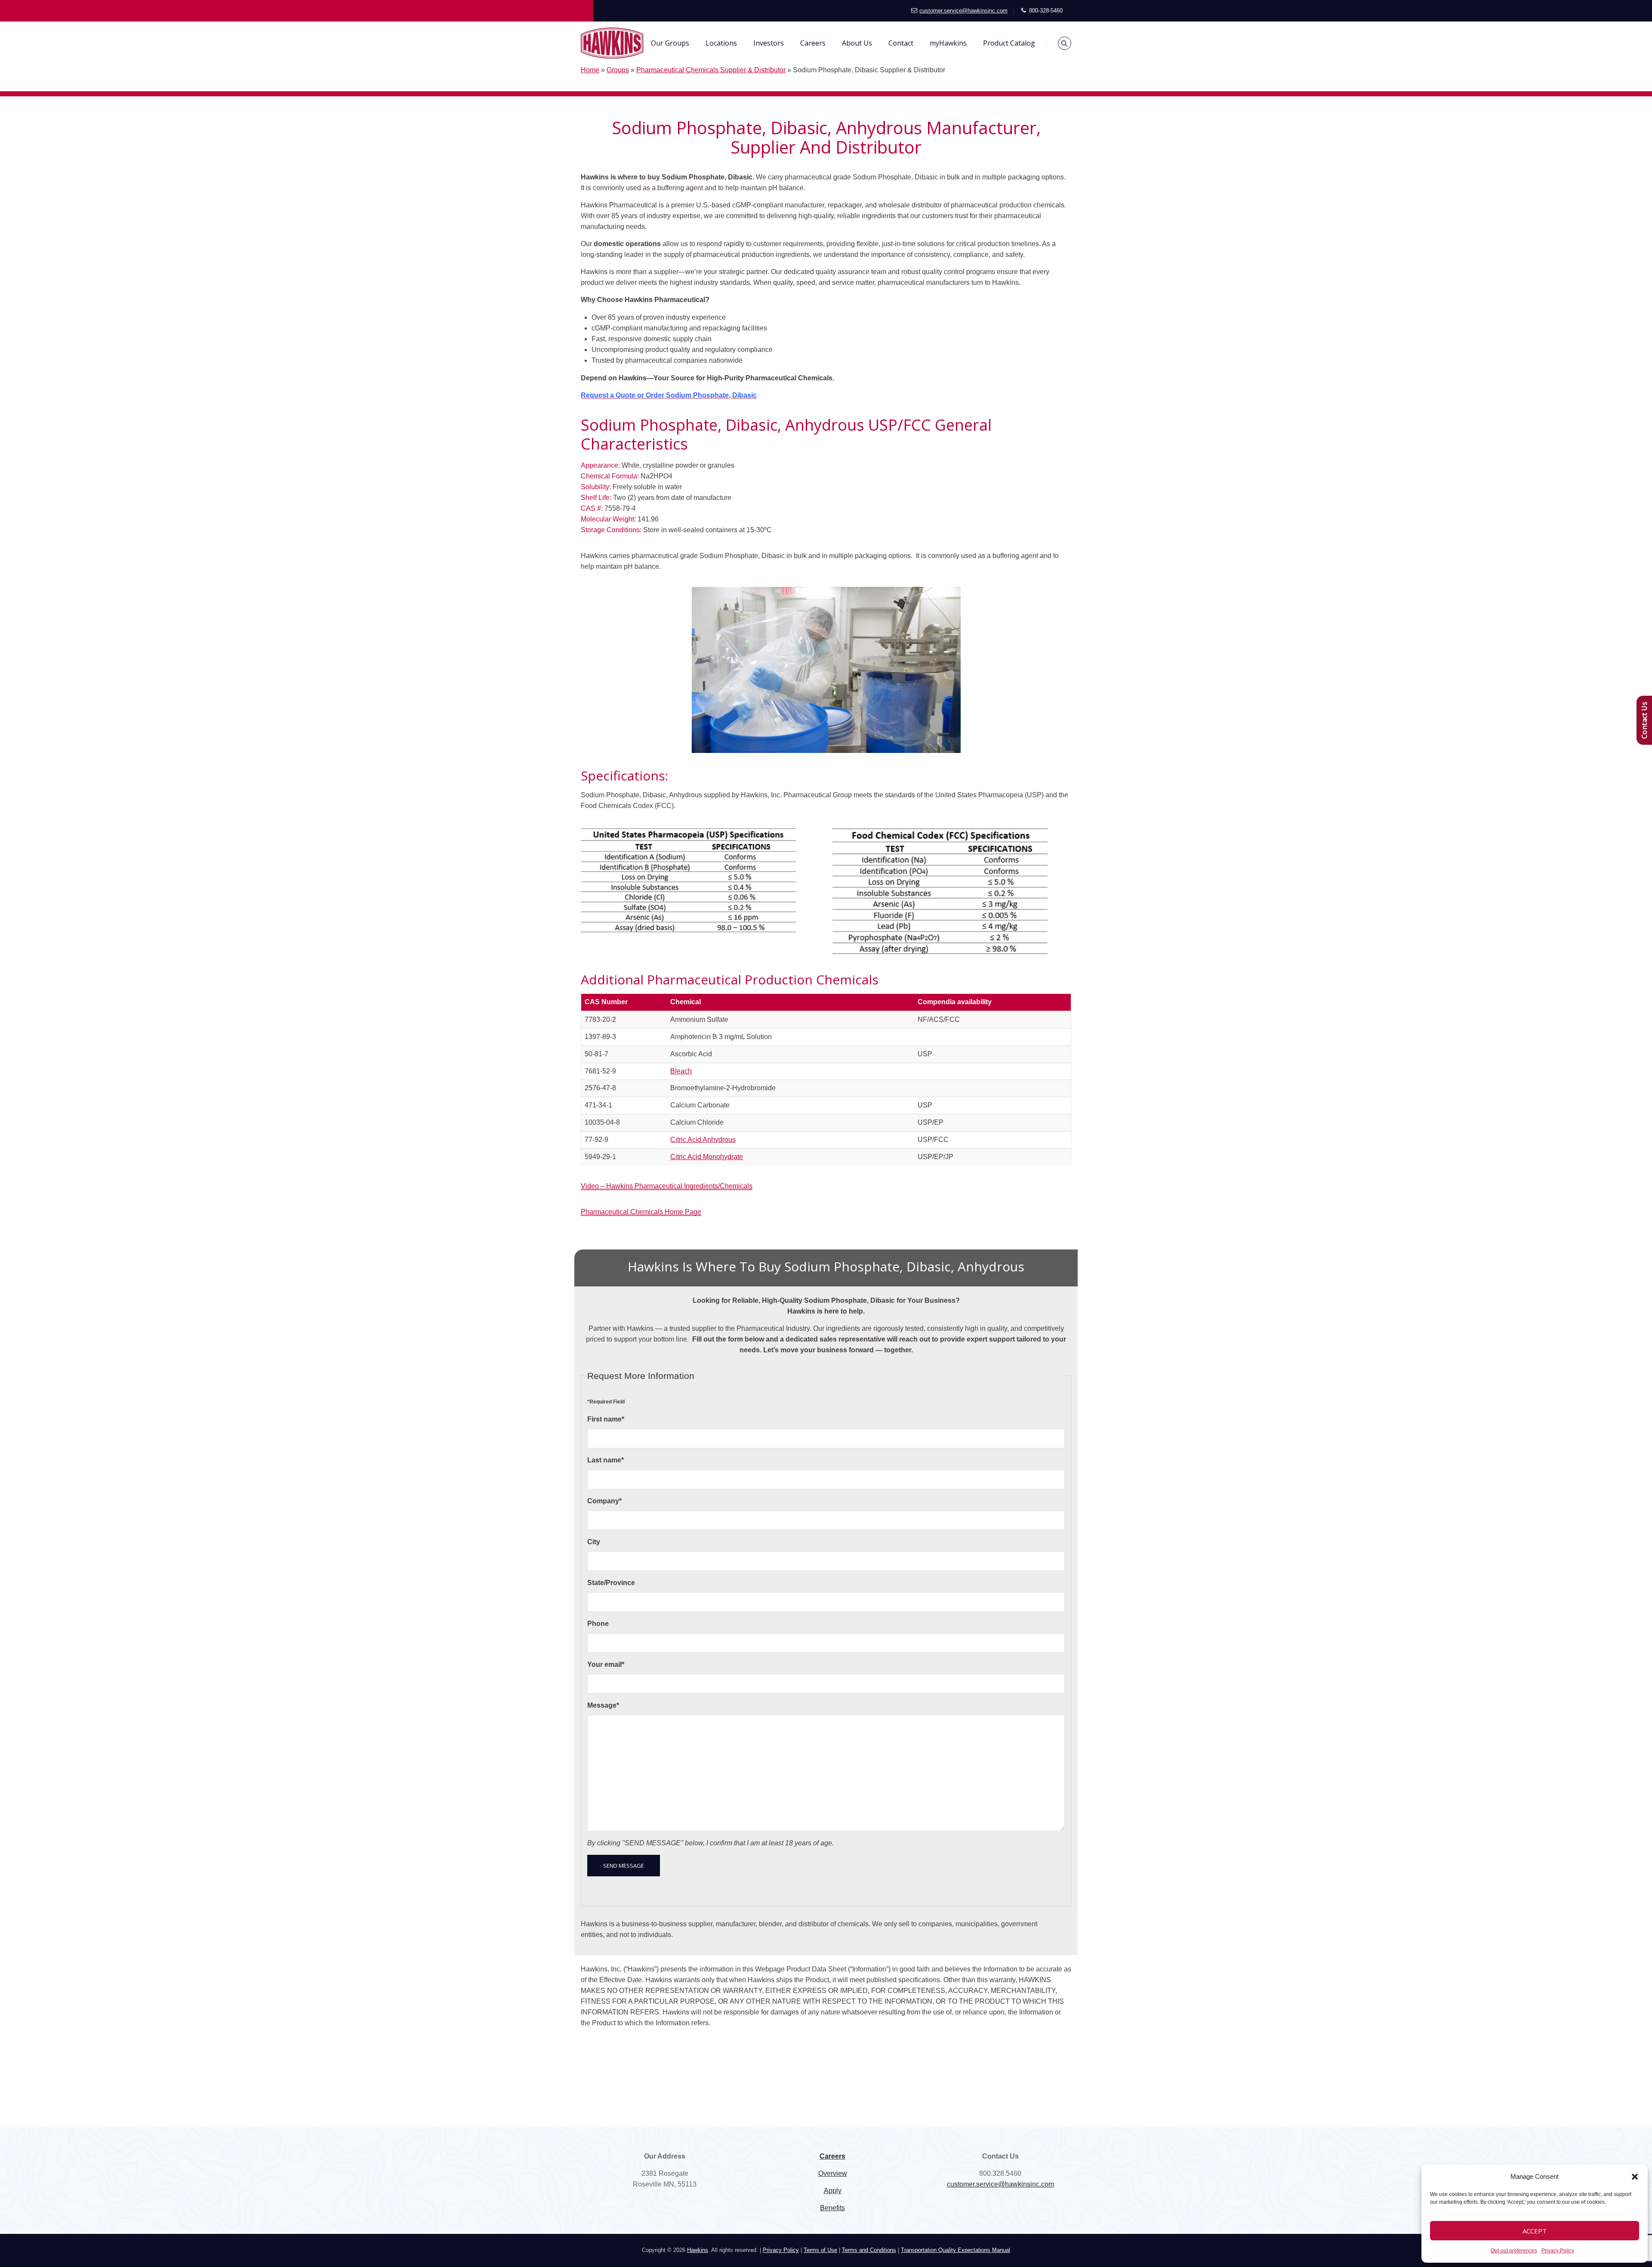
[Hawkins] (612, 43)
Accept (1535, 2231)
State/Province (611, 1583)
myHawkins (948, 43)
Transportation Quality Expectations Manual (955, 2250)
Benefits (832, 2208)
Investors (769, 43)
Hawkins (698, 2250)
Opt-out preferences (1514, 2251)
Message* (603, 1705)
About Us (857, 43)
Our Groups (670, 43)
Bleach (681, 1071)
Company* (604, 1501)
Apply (833, 2191)
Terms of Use (820, 2250)
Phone (598, 1624)
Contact (901, 43)
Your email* (606, 1664)
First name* (606, 1419)
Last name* (606, 1460)
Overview (833, 2173)
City (594, 1542)
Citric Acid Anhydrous (703, 1140)
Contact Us (1644, 720)
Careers (813, 43)
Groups (618, 70)
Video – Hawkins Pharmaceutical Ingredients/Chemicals (667, 1186)
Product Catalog (1009, 43)
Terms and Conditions (869, 2250)
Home (590, 70)
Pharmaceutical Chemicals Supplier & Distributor (711, 70)
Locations (721, 43)
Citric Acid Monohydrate (707, 1157)
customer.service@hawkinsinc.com (963, 11)
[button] (1635, 2177)
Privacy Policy (1558, 2251)
